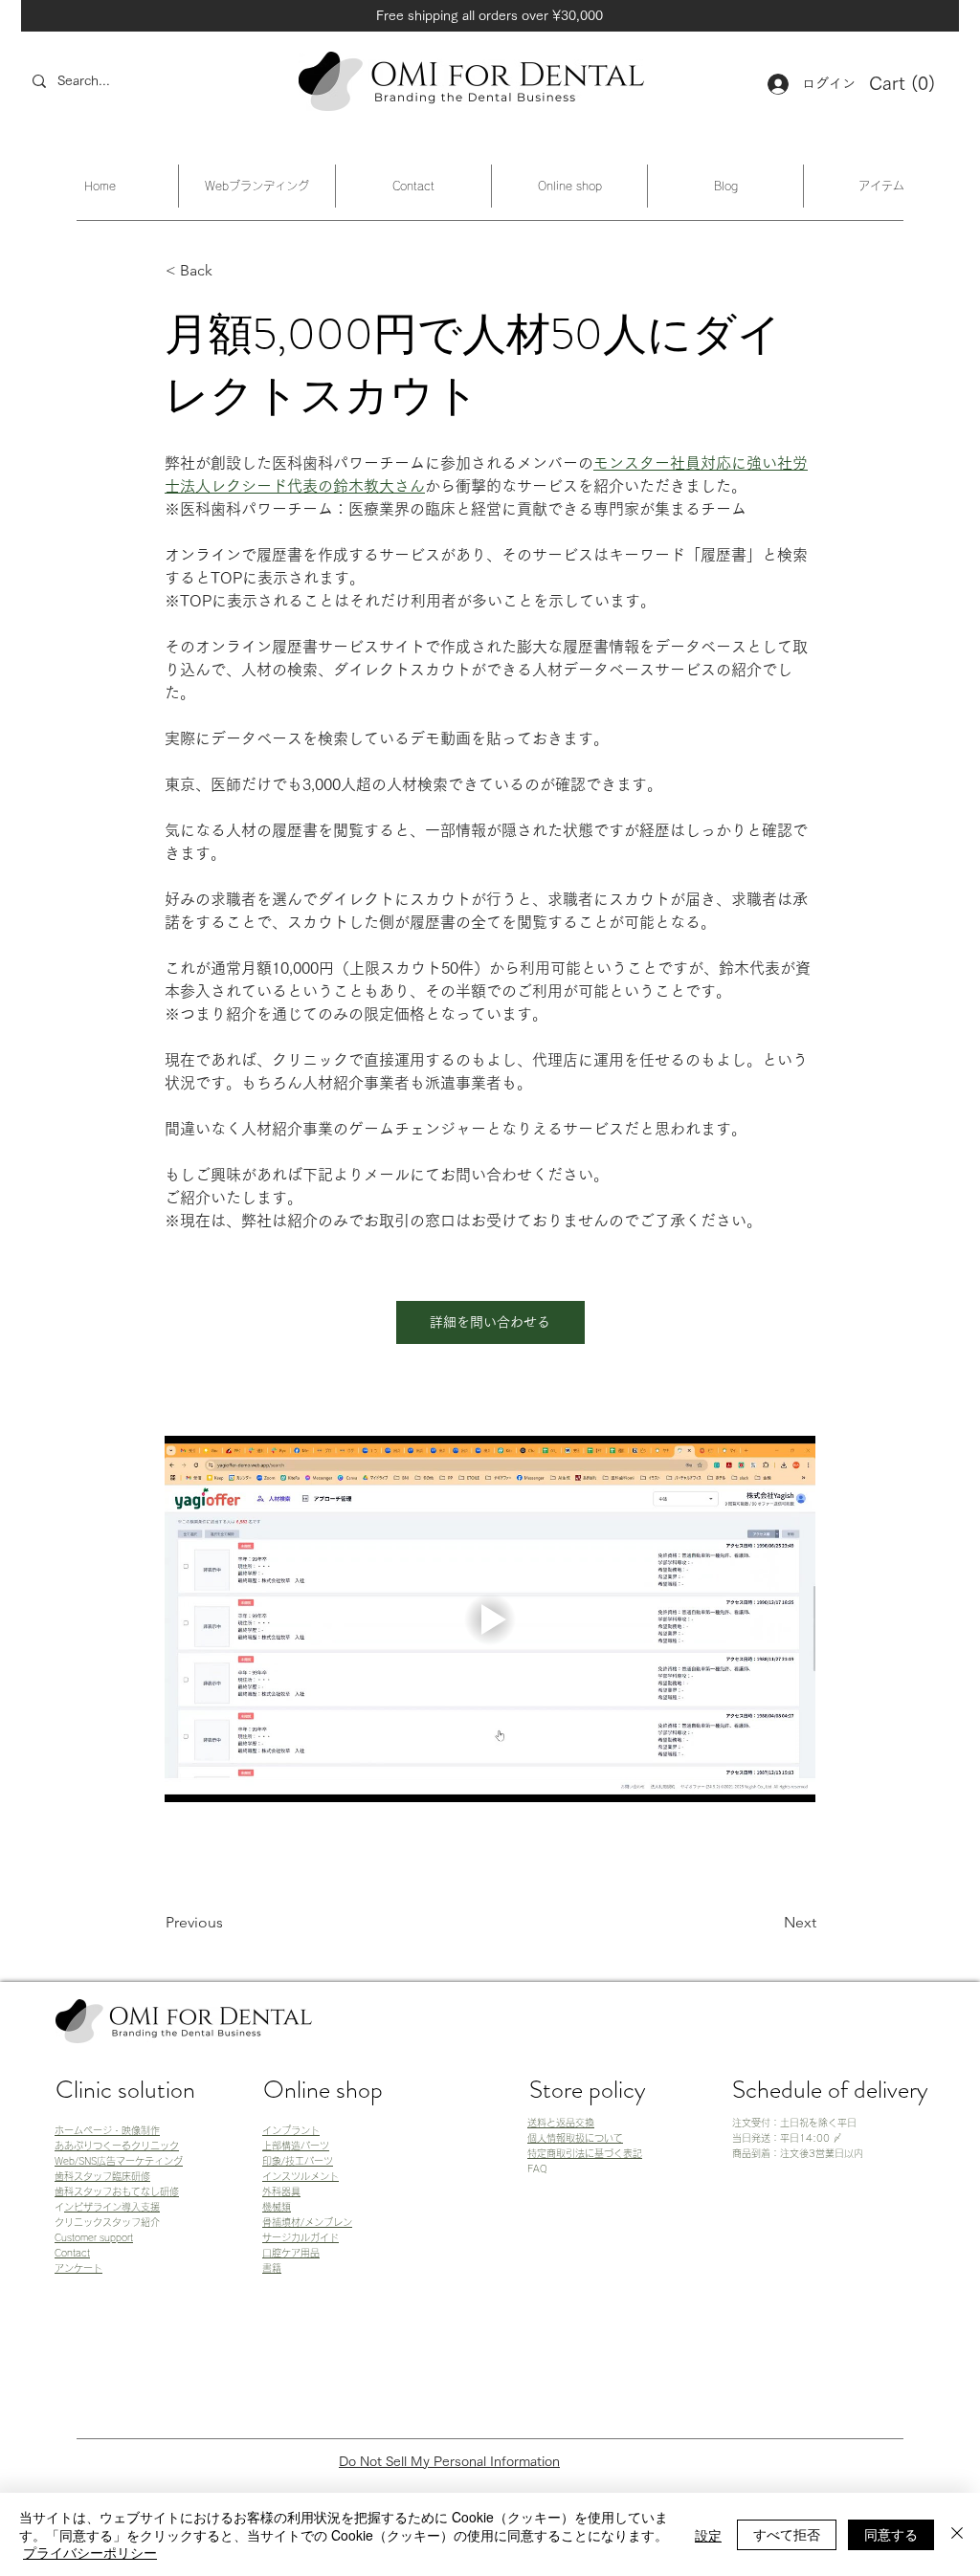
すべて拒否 (787, 2534)
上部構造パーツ (296, 2146)
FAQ (537, 2169)
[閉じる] (957, 2534)
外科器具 (281, 2191)
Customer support (94, 2237)
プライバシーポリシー (90, 2552)
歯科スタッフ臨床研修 (102, 2176)
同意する (891, 2534)
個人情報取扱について (575, 2138)
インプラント (291, 2130)
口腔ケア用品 (291, 2253)
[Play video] (490, 1619)
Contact (72, 2253)
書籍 (272, 2268)
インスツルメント (301, 2176)
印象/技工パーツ (298, 2161)
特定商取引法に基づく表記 (585, 2153)
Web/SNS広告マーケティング (119, 2161)
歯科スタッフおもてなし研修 (117, 2191)
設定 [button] (708, 2535)
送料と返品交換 (561, 2123)
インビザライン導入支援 (112, 2207)
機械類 (277, 2207)
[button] (904, 84)
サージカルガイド (301, 2237)
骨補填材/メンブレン (307, 2222)
